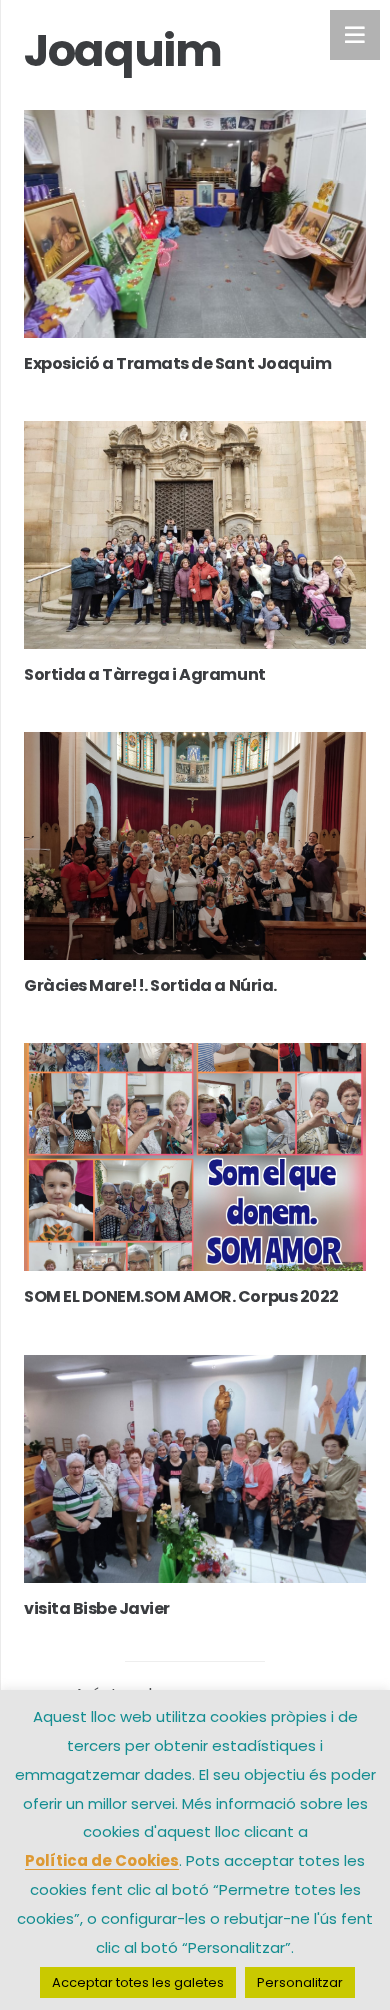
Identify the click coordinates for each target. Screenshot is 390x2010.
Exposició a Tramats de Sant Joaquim (177, 363)
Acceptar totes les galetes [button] (138, 1982)
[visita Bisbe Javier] (195, 1469)
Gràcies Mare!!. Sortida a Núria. (150, 985)
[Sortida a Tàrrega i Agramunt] (195, 535)
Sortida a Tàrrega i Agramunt (145, 674)
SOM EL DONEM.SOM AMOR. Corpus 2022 (181, 1296)
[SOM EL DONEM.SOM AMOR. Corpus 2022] (195, 1157)
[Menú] (355, 35)
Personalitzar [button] (300, 1982)
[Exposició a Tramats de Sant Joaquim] (195, 224)
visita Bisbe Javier (97, 1608)
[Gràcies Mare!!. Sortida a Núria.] (195, 846)
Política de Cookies (102, 1860)
